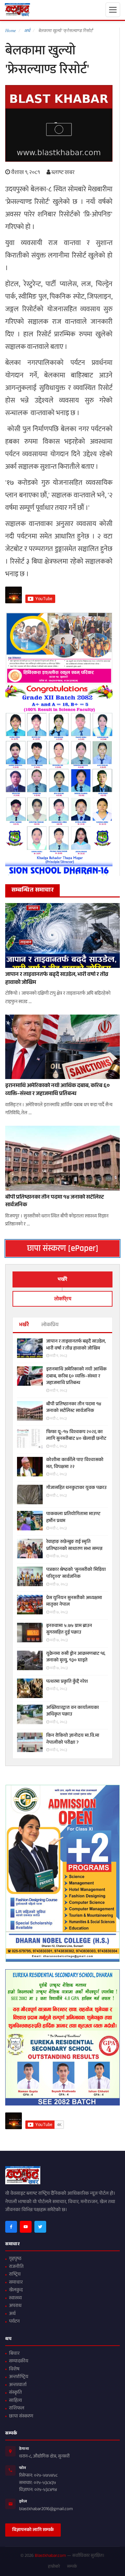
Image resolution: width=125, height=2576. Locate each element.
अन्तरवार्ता (18, 2385)
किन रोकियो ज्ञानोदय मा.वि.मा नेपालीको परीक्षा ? (73, 1739)
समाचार (16, 2283)
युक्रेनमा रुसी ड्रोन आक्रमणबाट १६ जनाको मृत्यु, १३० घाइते (76, 1657)
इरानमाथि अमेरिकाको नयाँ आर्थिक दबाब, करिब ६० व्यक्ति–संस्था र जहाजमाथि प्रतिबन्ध (57, 1090)
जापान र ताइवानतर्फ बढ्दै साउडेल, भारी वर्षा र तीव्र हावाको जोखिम (57, 979)
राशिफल (17, 2409)
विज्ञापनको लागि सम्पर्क (33, 2530)
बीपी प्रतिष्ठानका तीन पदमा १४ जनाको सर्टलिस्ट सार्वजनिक (55, 1202)
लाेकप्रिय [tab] (63, 1299)
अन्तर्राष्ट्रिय (19, 2377)
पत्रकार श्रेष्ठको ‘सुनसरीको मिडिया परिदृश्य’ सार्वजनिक (76, 1573)
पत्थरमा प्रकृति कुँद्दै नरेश (67, 1682)
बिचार (14, 2354)
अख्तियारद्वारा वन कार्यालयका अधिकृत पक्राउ (73, 1711)
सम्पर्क (72, 2567)
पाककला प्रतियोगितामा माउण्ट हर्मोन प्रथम (73, 1518)
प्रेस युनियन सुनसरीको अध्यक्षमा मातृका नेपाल (74, 1602)
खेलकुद (16, 2291)
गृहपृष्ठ (15, 2259)
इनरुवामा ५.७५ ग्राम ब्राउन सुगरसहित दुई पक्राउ (69, 1630)
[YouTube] (26, 2227)
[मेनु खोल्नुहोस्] (113, 10)
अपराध (15, 2306)
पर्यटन (14, 2322)
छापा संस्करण (21, 2417)
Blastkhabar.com (50, 2556)
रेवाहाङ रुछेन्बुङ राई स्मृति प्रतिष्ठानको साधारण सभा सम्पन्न (74, 1546)
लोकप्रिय (50, 1325)
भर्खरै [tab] (62, 1279)
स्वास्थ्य (15, 2299)
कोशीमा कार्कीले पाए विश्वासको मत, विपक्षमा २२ (75, 1464)
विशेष (14, 2370)
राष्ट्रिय (15, 2275)
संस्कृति (15, 2393)
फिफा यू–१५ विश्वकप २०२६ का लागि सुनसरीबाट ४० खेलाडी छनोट (76, 1436)
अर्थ (12, 2314)
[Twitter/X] (40, 2227)
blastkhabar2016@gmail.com (46, 2509)
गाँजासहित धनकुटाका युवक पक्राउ (76, 1488)
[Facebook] (11, 2227)
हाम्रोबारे (54, 2567)
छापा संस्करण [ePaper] (63, 1248)
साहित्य (15, 2401)
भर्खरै (24, 1325)
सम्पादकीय (19, 2362)
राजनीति (16, 2267)
